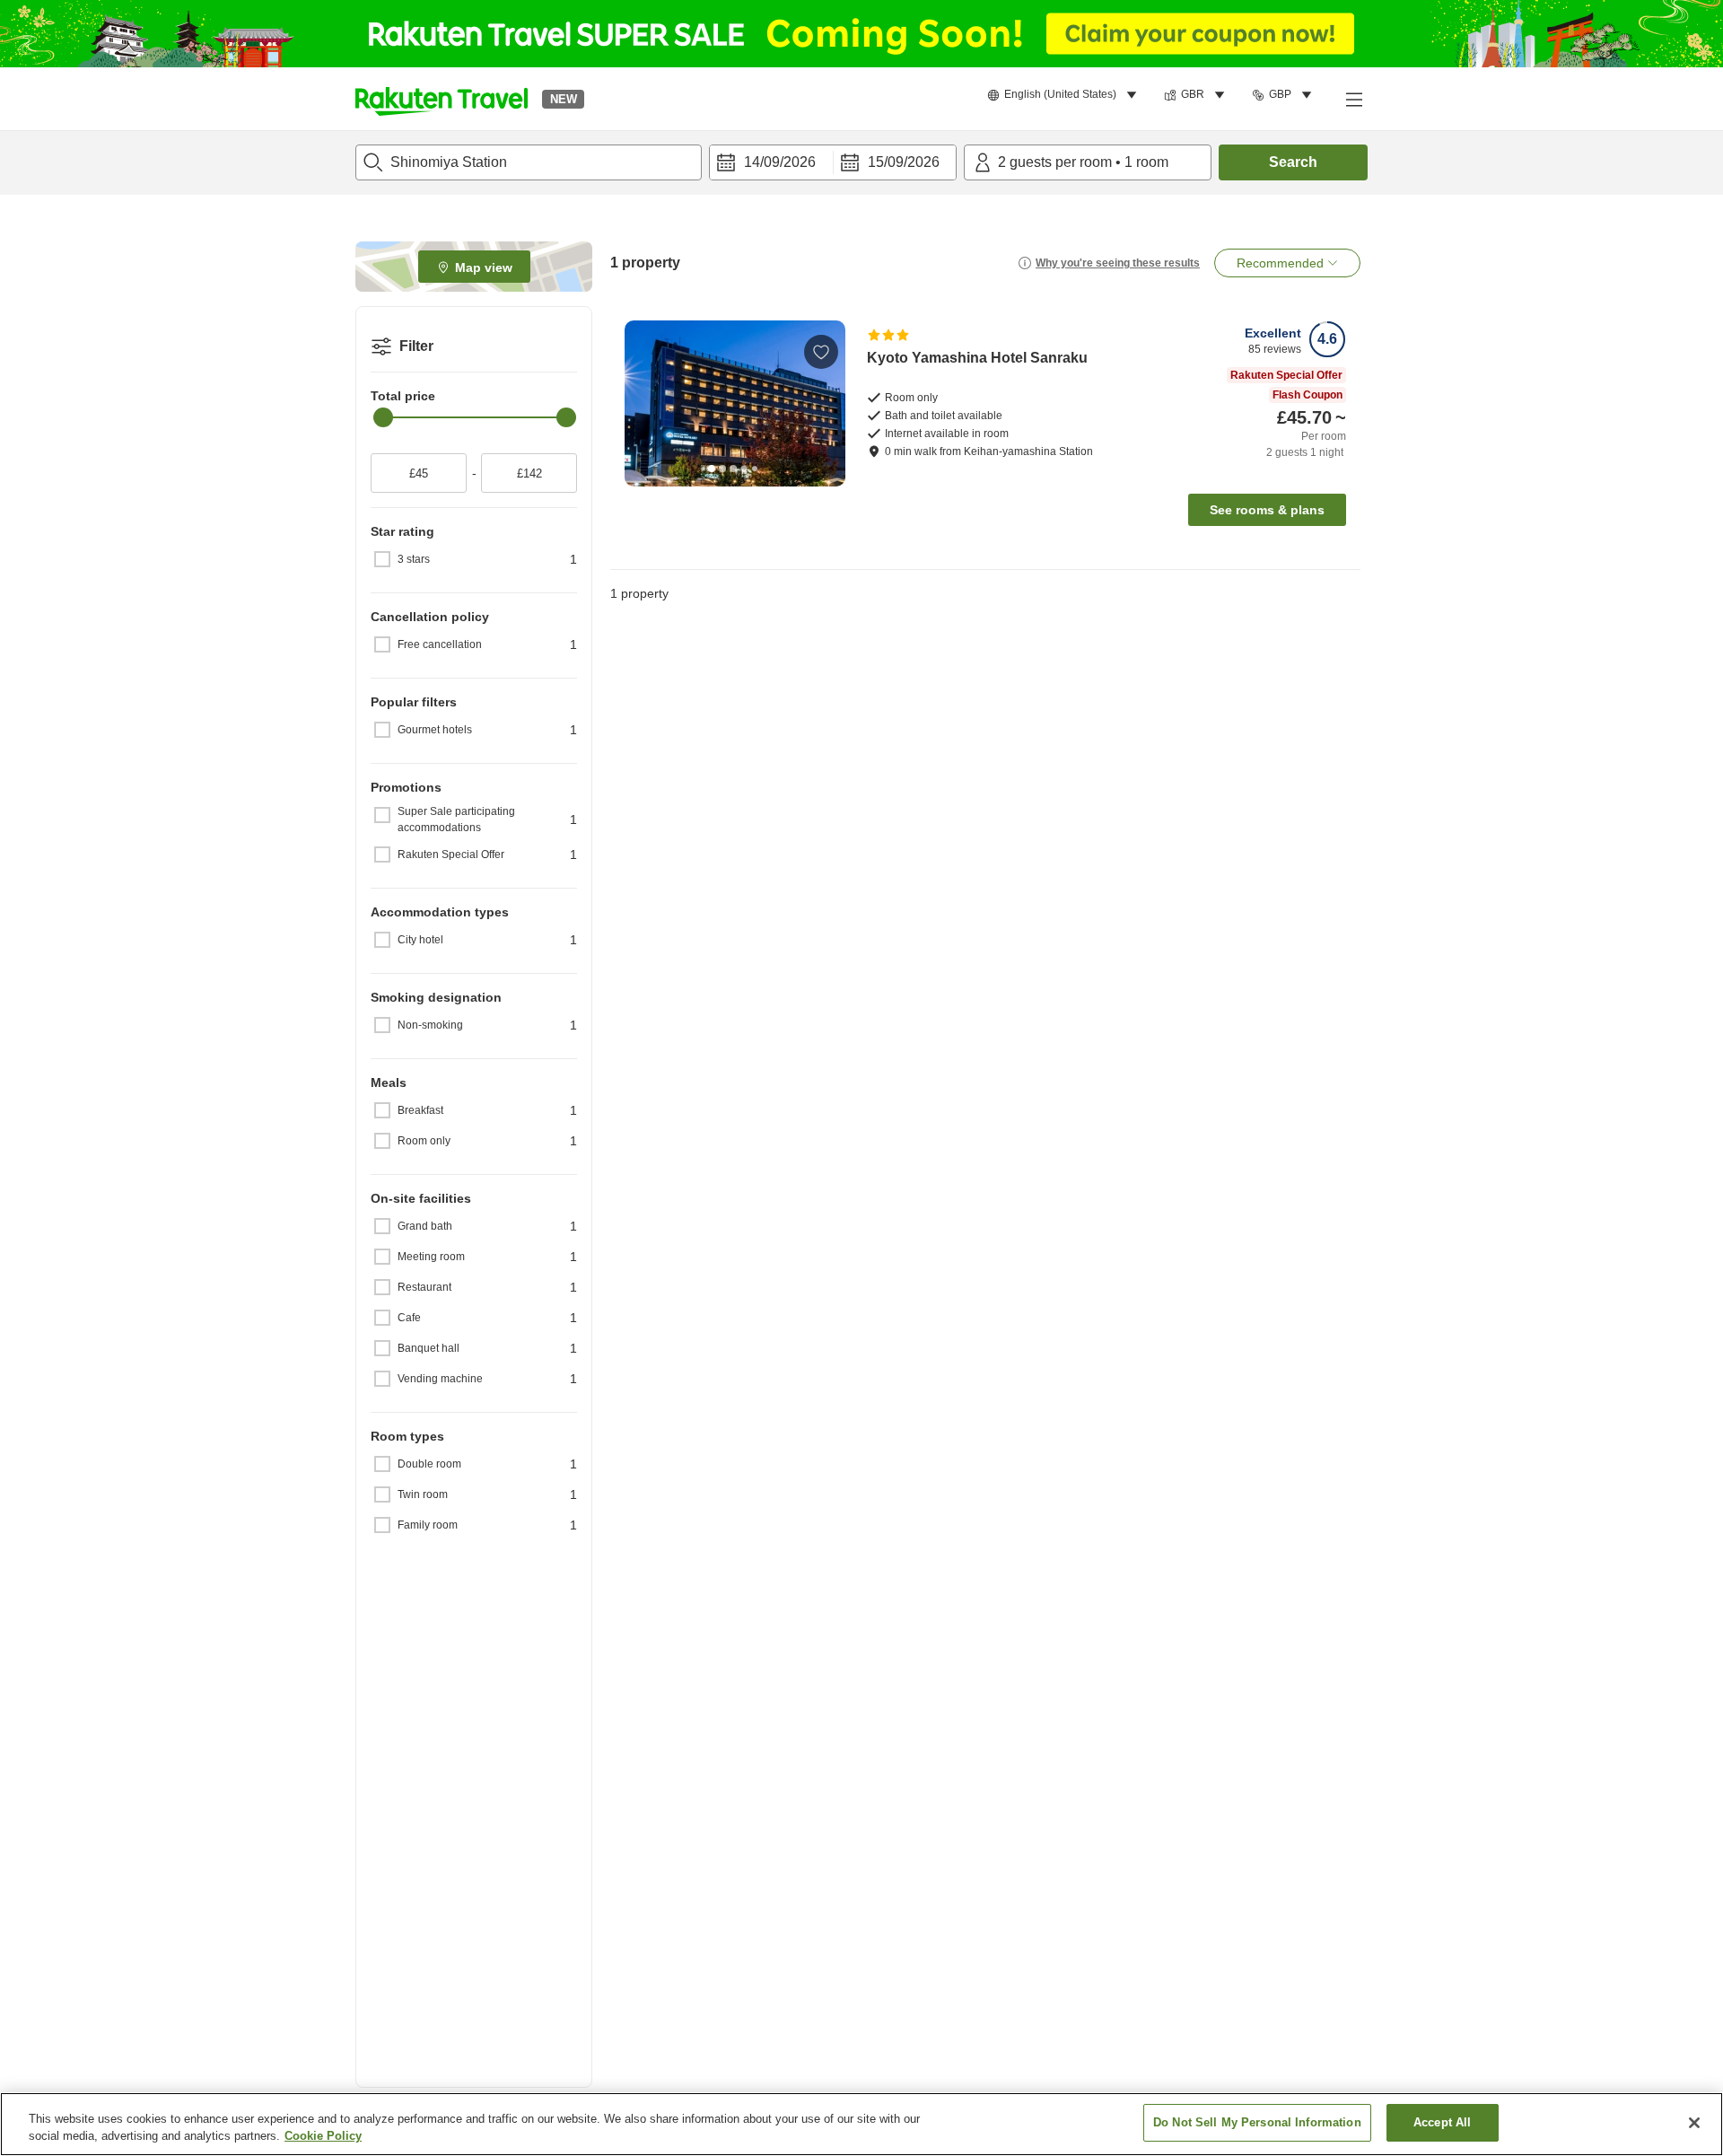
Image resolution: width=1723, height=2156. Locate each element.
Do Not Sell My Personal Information (1257, 2122)
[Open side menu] (1353, 99)
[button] (442, 99)
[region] (861, 2124)
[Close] (1694, 2123)
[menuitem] (1065, 95)
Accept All (1442, 2122)
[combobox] (529, 162)
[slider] (383, 417)
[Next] (826, 403)
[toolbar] (833, 162)
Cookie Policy (323, 2137)
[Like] (821, 352)
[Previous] (644, 403)
